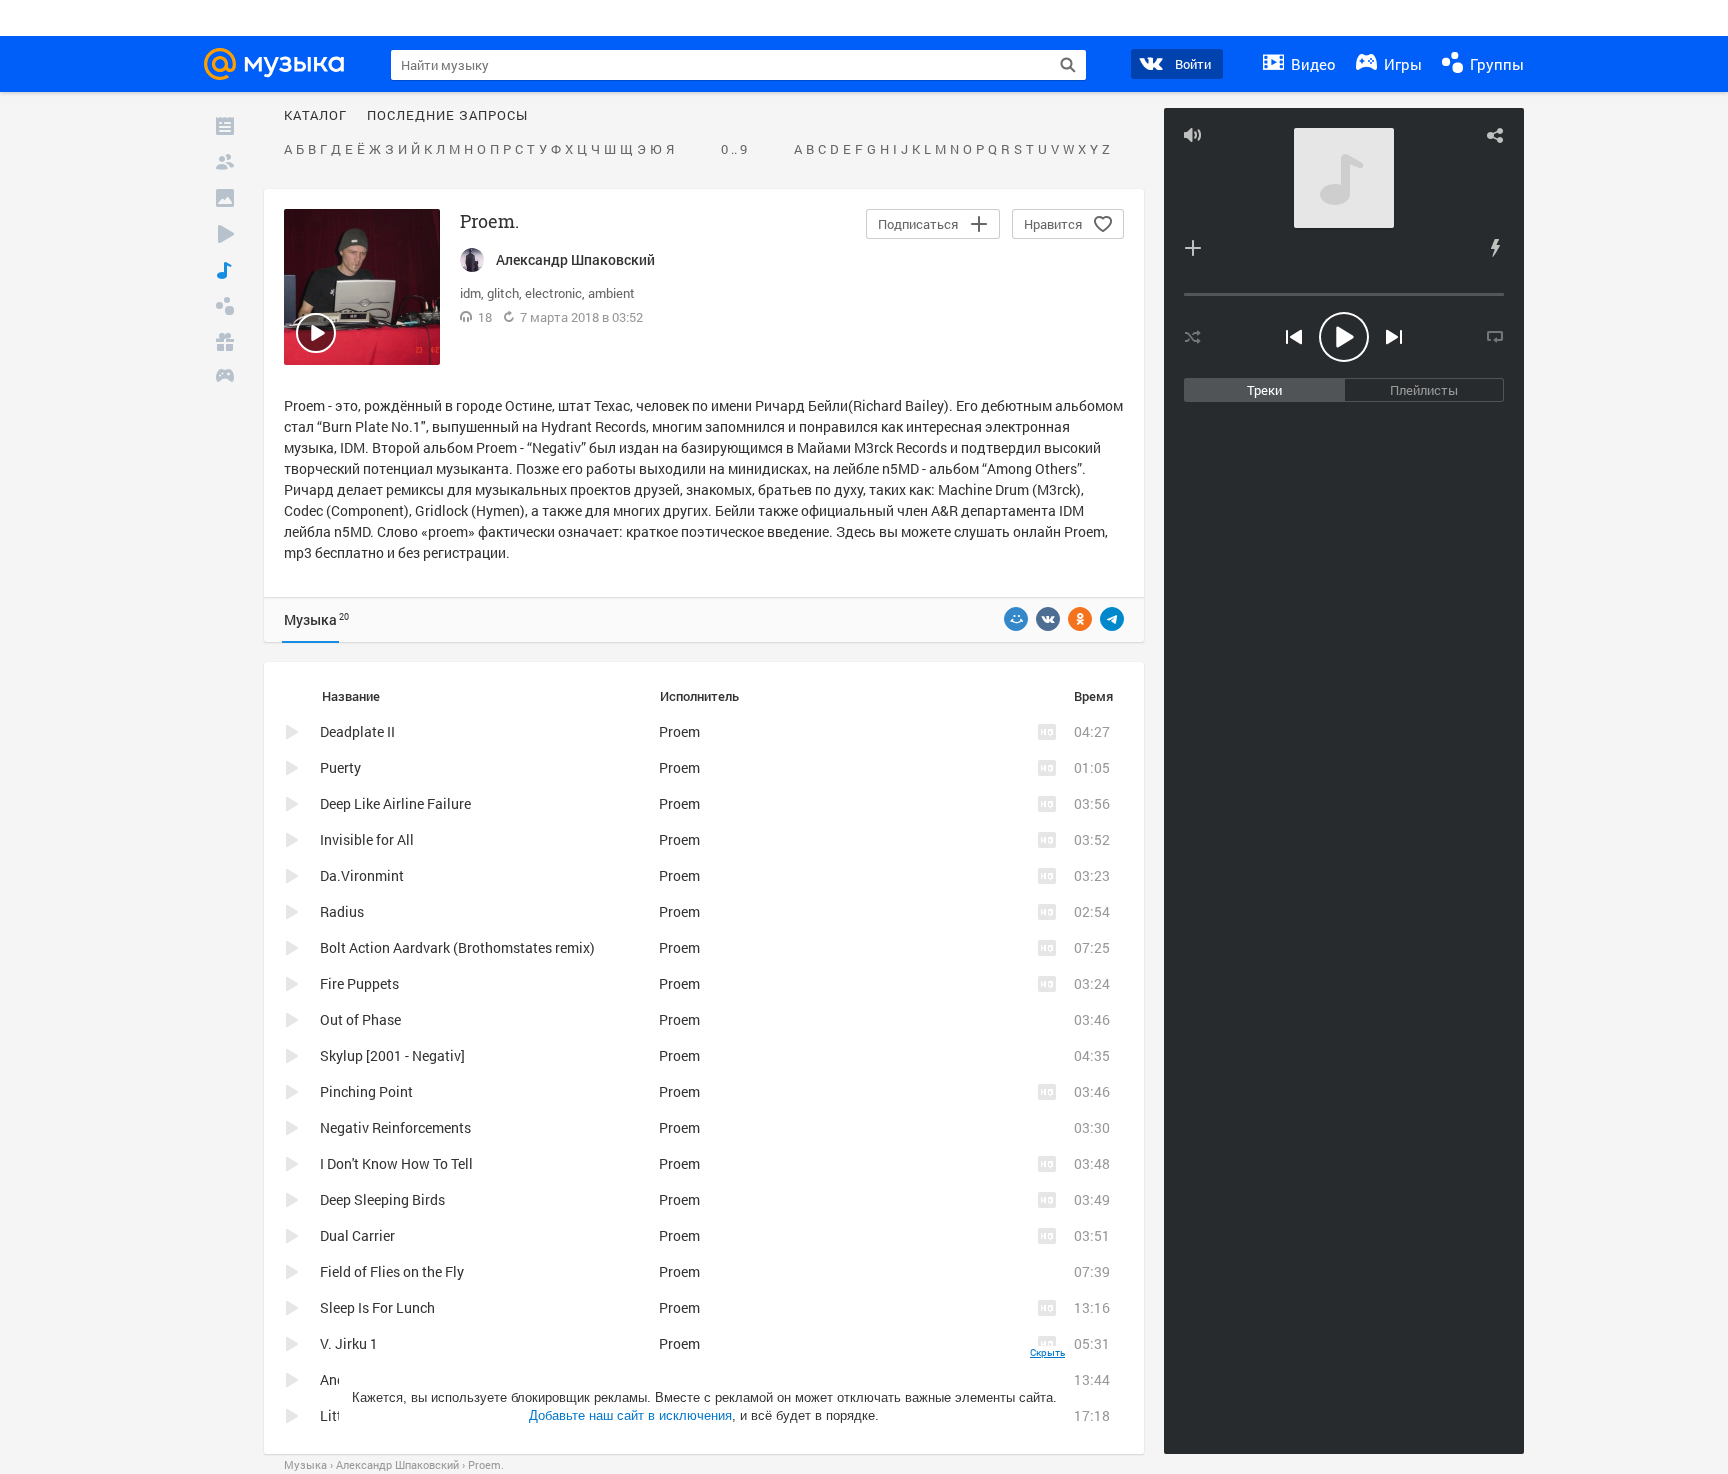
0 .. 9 (734, 150)
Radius (342, 911)
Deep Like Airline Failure (395, 803)
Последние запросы (447, 116)
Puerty (340, 767)
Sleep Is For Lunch (377, 1307)
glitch (503, 293)
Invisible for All (367, 839)
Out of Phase (360, 1019)
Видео (1311, 64)
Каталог (315, 116)
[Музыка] (225, 270)
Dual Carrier (357, 1235)
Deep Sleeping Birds (382, 1199)
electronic (553, 293)
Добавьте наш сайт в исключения (630, 1415)
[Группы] (225, 306)
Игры (1401, 64)
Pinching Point (366, 1091)
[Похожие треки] (1495, 248)
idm (470, 293)
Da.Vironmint (362, 875)
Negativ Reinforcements (395, 1127)
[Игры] (225, 378)
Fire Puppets (359, 983)
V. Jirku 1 (349, 1343)
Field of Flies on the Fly (392, 1271)
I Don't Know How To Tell (396, 1163)
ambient (611, 293)
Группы (1495, 64)
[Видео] (225, 234)
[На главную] (280, 64)
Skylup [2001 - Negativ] (392, 1055)
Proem (1084, 531)
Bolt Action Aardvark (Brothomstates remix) (457, 947)
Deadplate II (357, 731)
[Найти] (1068, 65)
